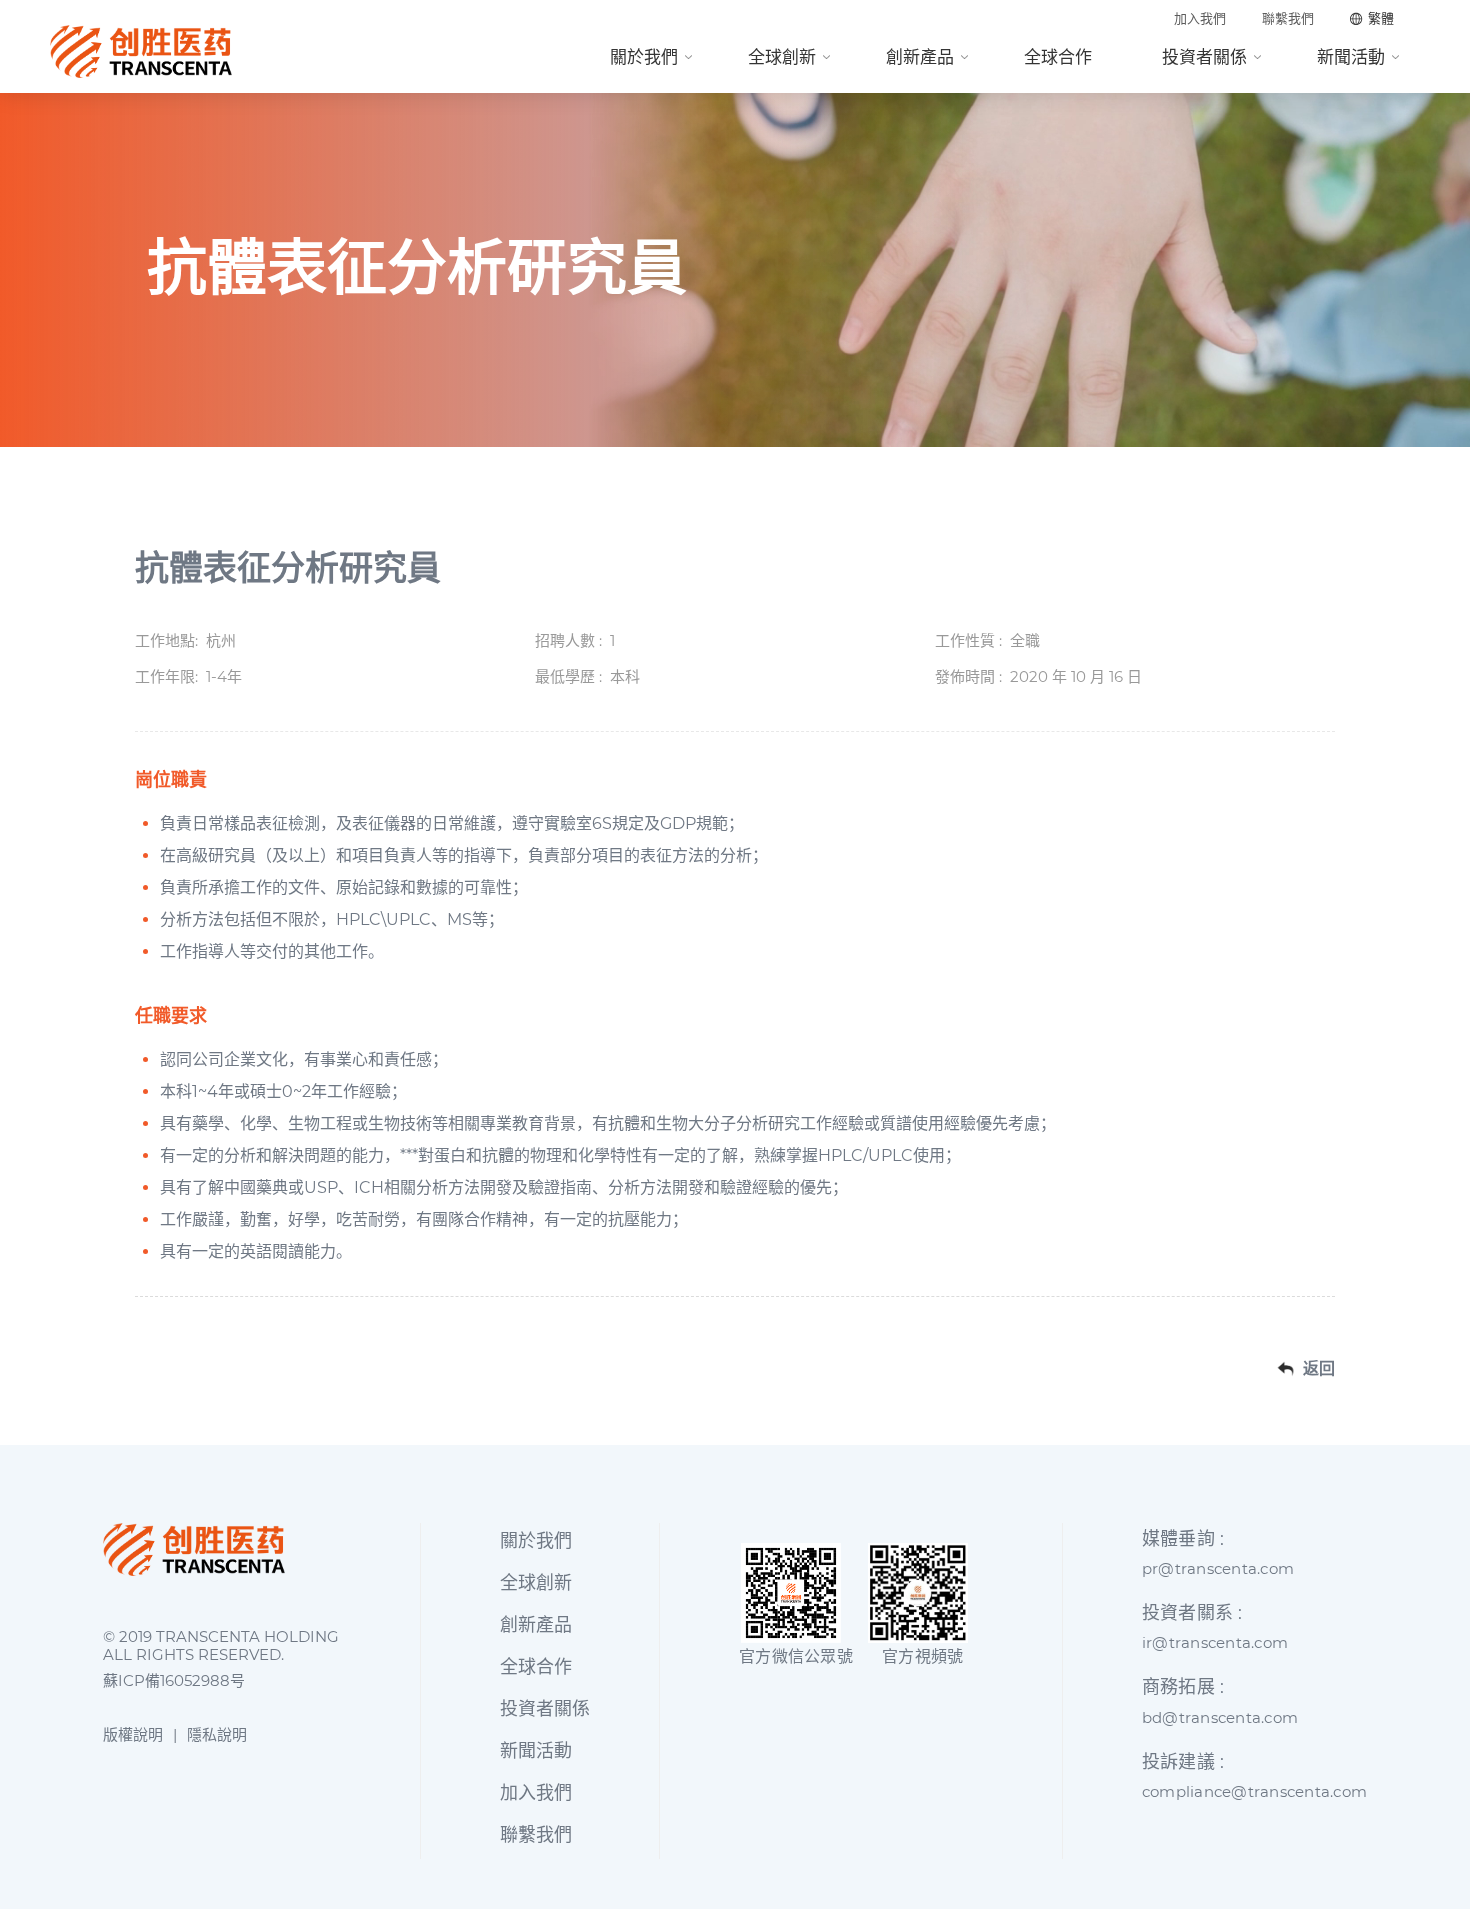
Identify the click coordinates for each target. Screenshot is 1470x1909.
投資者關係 (1204, 57)
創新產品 (920, 57)
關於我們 (644, 57)
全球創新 (782, 57)
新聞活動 (1351, 57)
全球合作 (1058, 57)
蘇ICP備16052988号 (174, 1681)
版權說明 (133, 1734)
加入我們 (1200, 18)
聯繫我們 (1288, 18)
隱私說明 (217, 1734)
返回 (1319, 1369)
